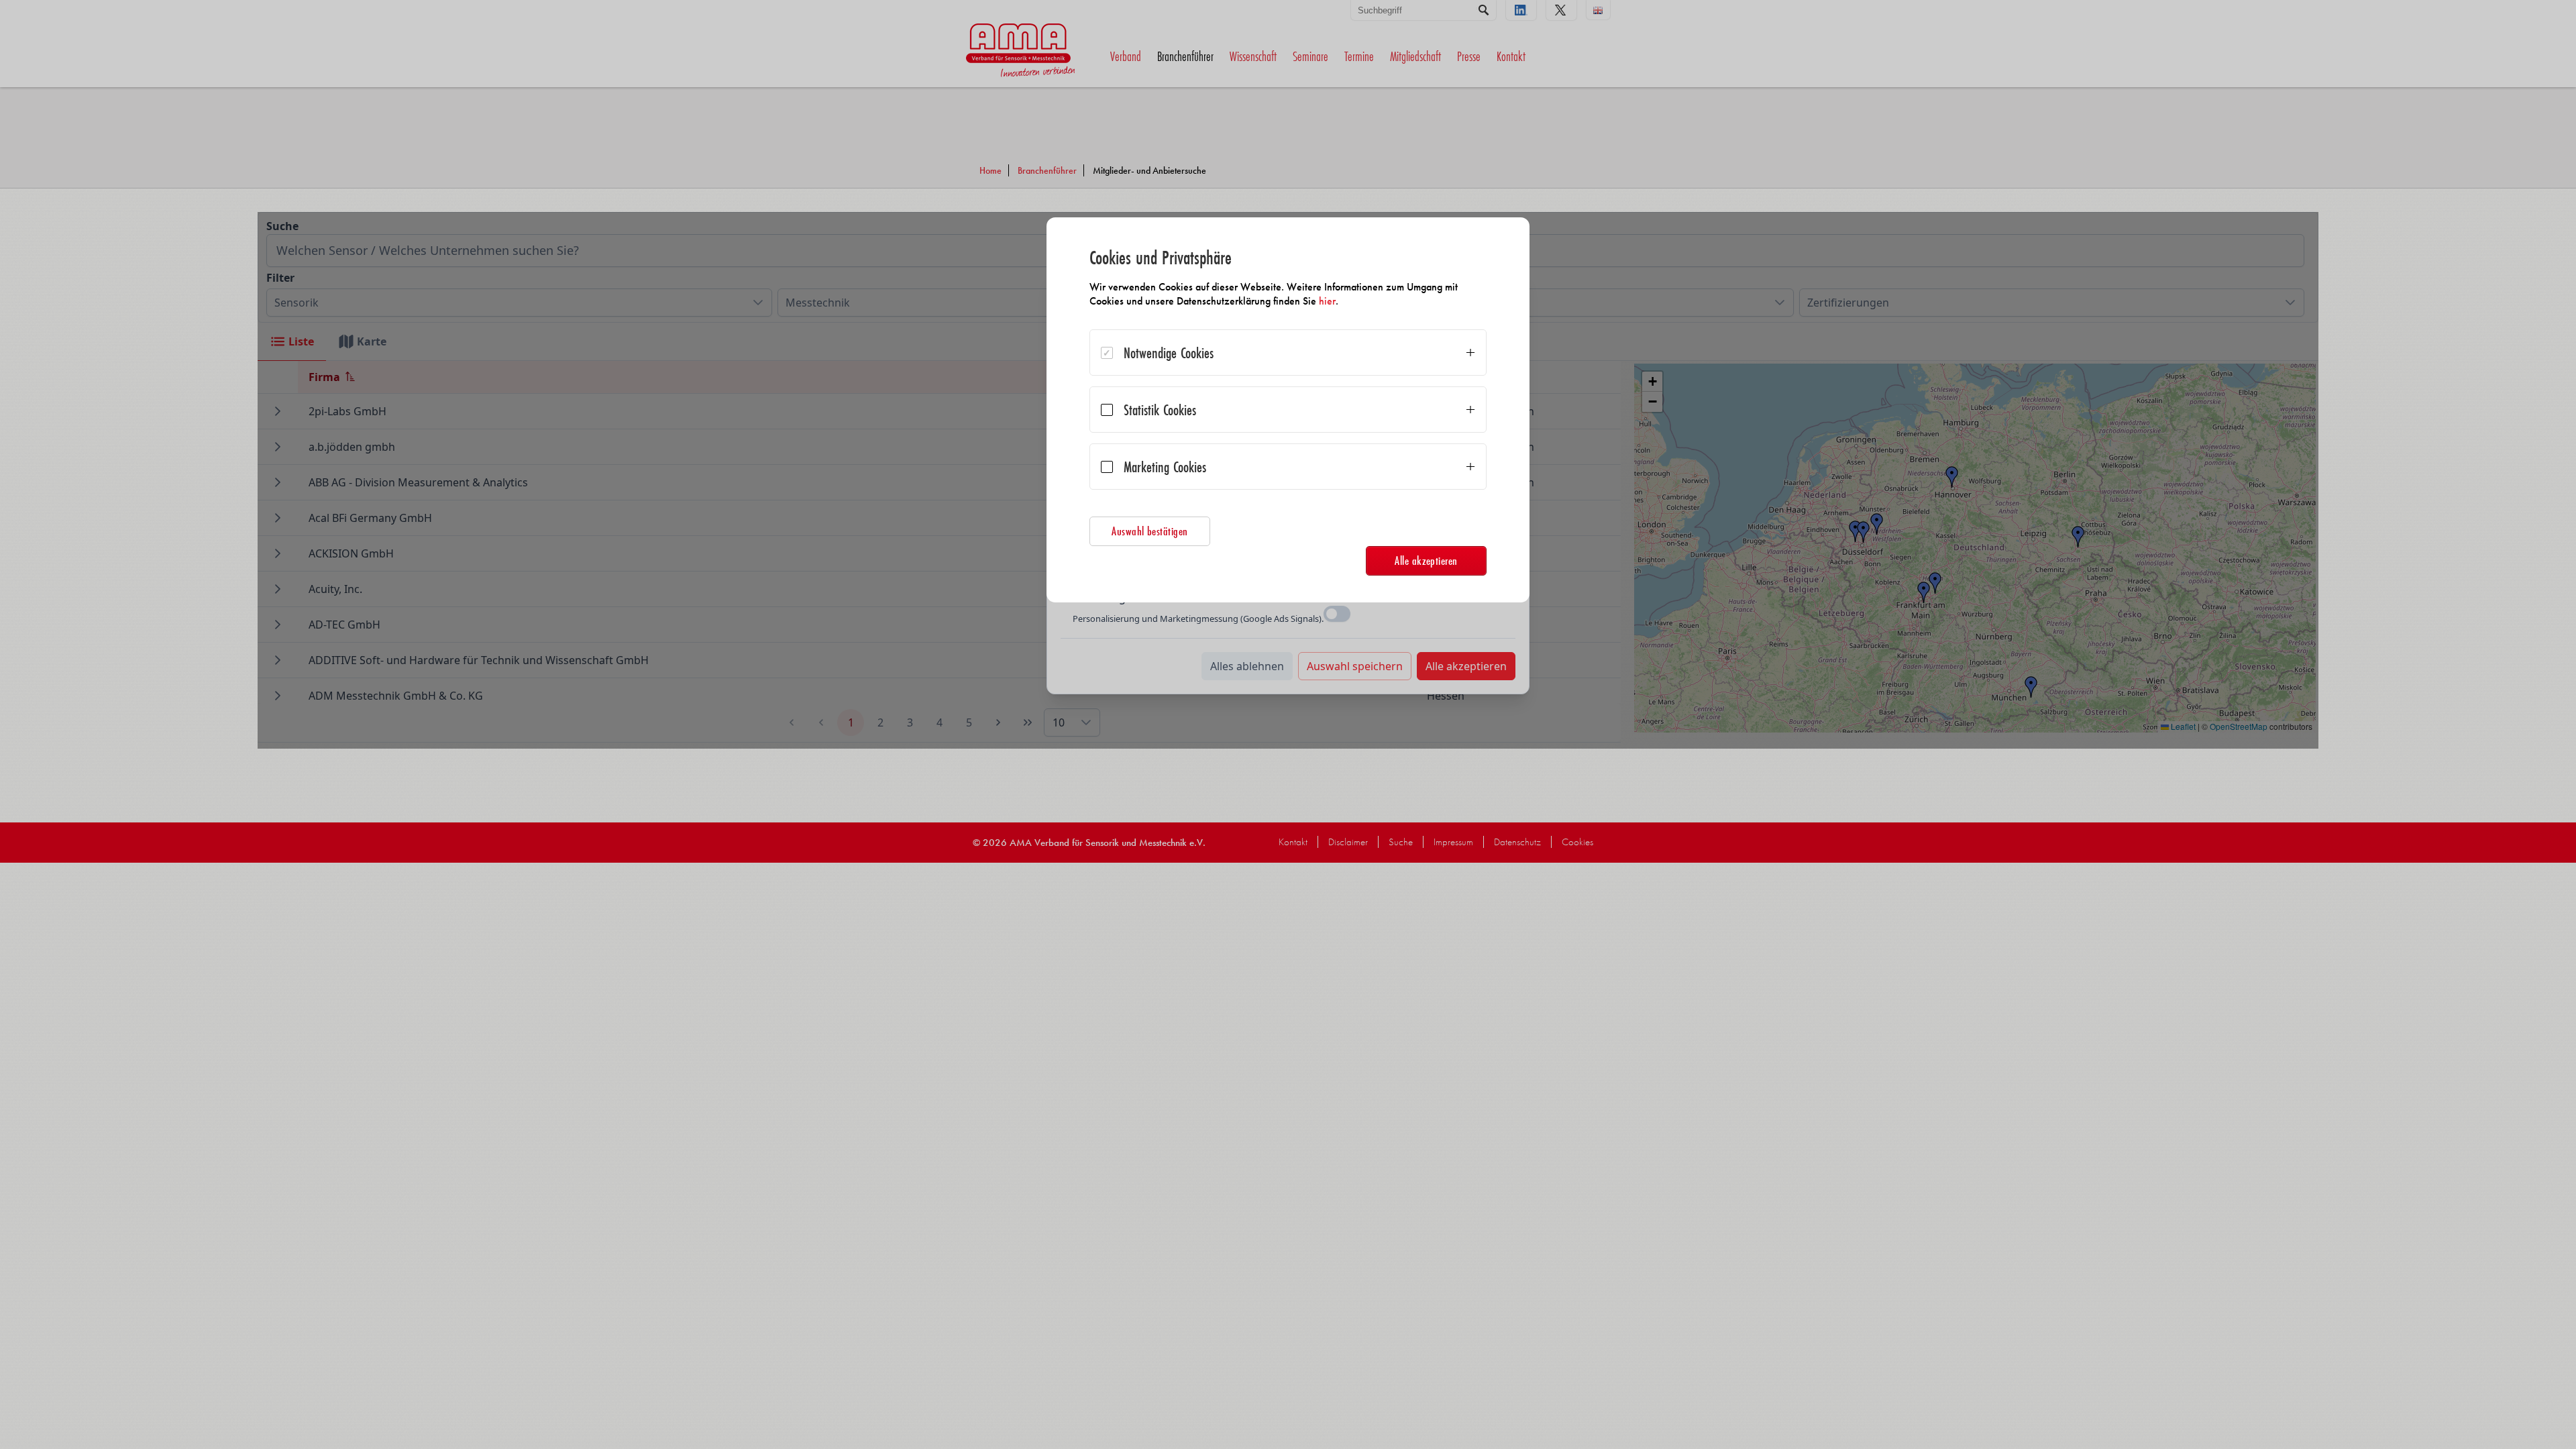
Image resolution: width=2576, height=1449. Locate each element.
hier (1327, 301)
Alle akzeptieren (1426, 560)
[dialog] (1288, 410)
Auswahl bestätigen (1150, 531)
